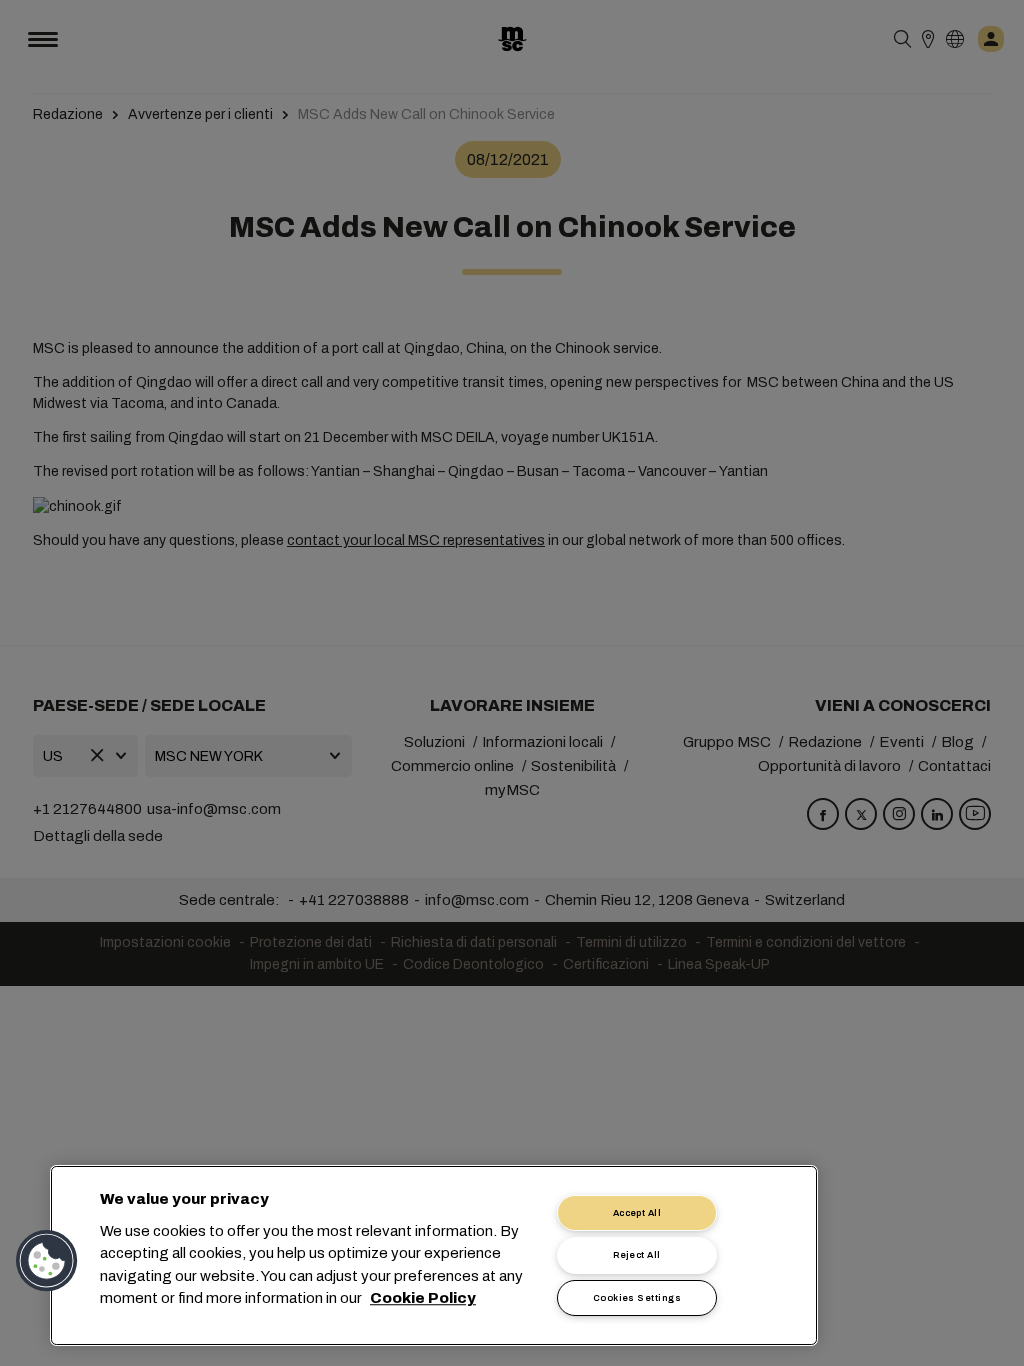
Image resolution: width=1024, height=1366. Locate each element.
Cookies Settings (637, 1298)
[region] (434, 1255)
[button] (47, 1261)
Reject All (637, 1255)
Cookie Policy (423, 1299)
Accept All (637, 1213)
